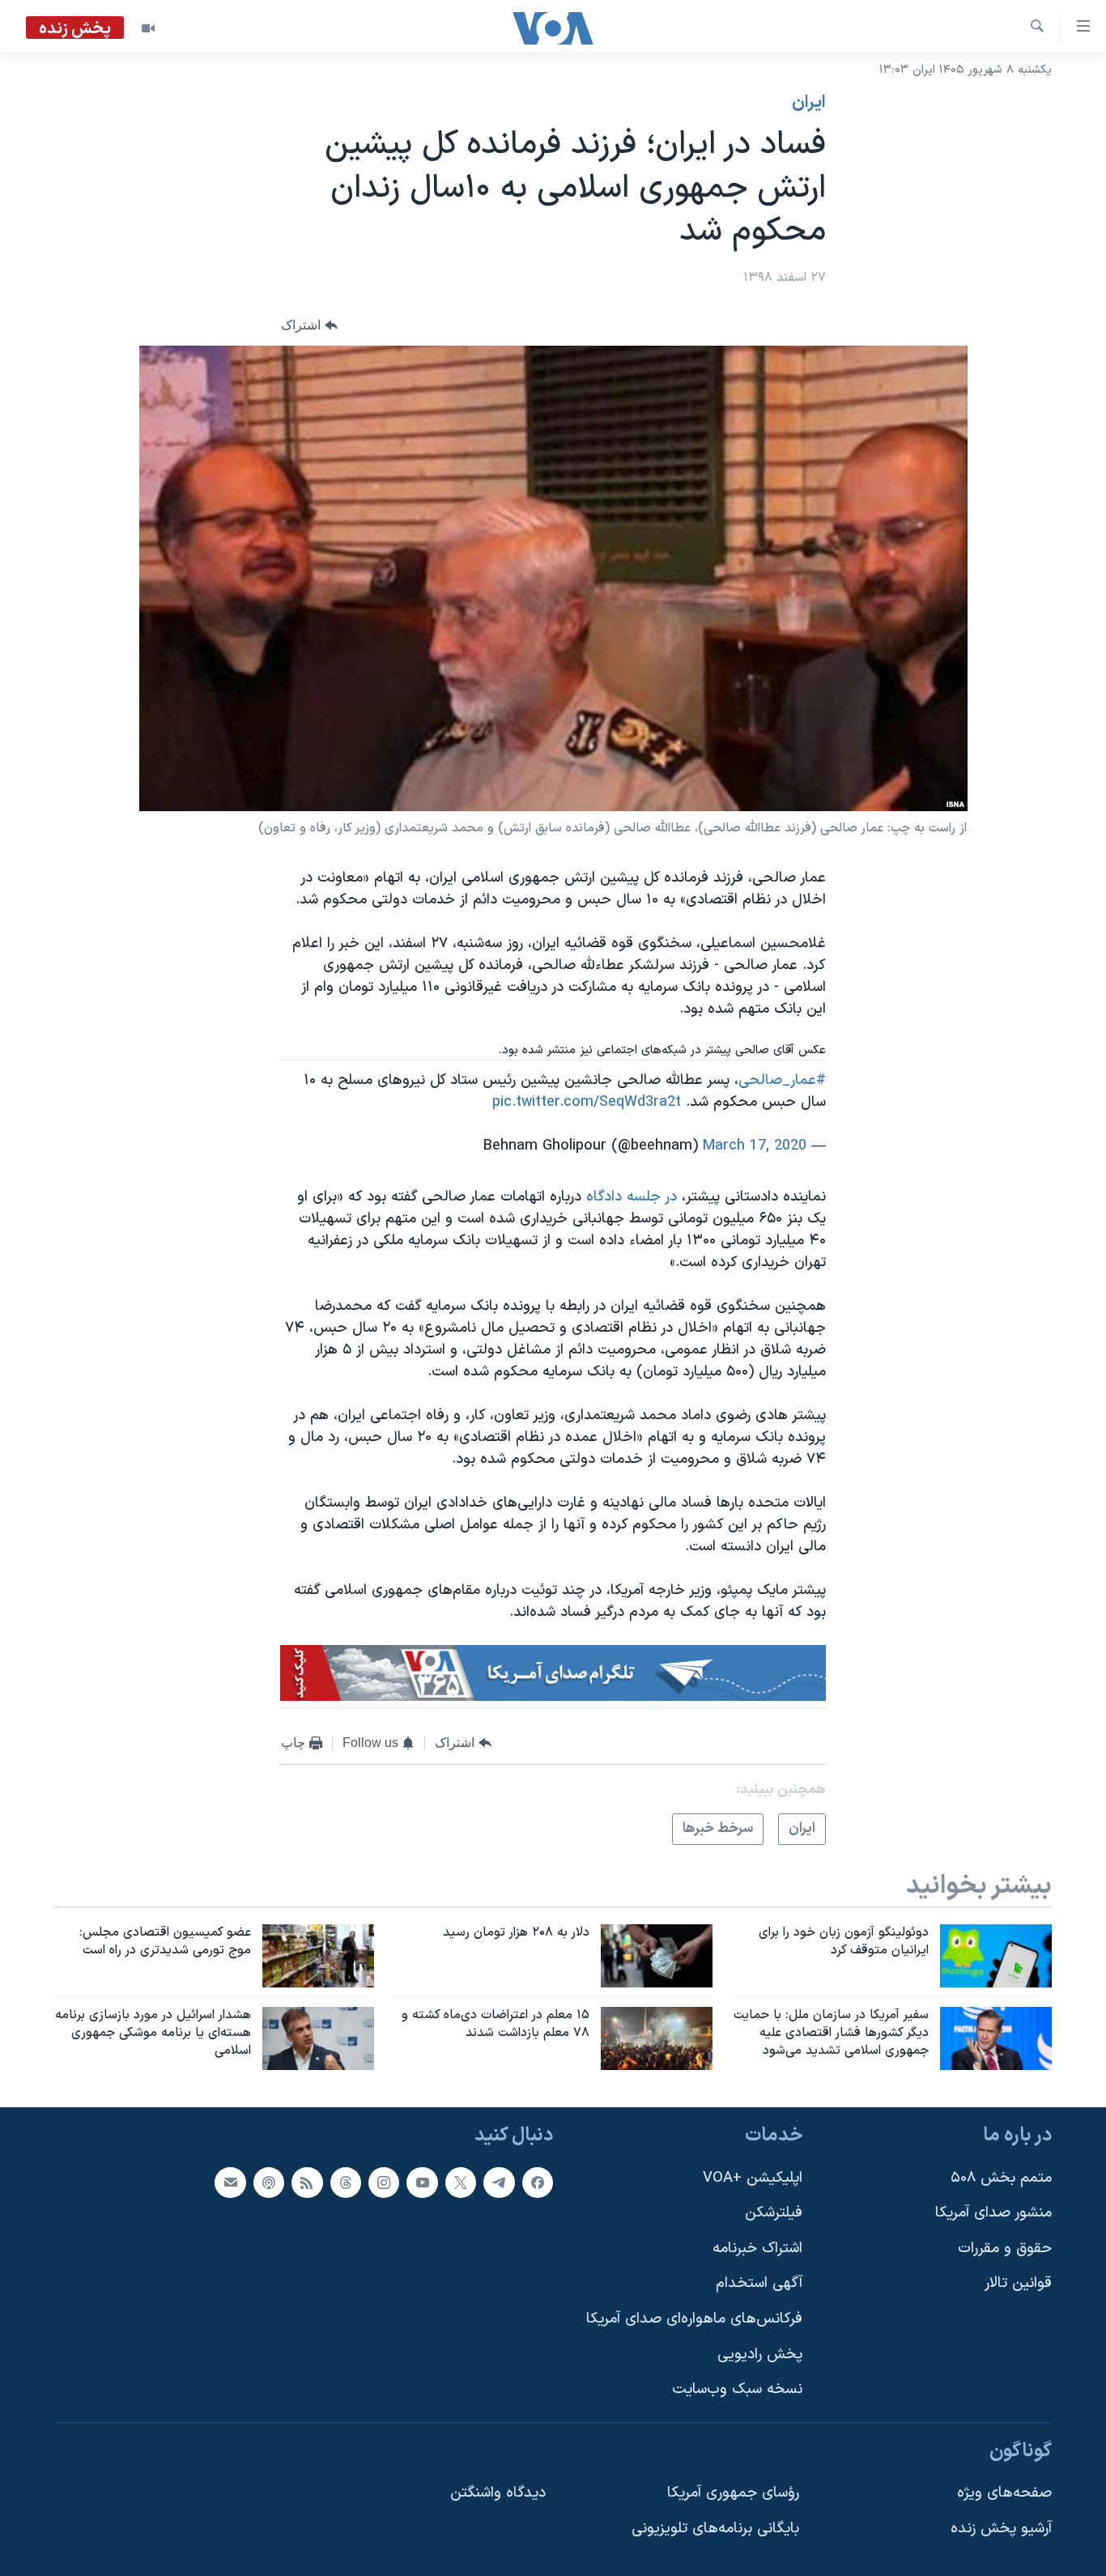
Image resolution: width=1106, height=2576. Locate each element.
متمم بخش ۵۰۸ (1001, 2178)
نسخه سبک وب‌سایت (737, 2389)
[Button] (309, 325)
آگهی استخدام (759, 2283)
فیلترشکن (774, 2213)
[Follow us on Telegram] (499, 2183)
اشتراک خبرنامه (757, 2249)
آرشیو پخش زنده (1001, 2529)
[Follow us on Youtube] (422, 2183)
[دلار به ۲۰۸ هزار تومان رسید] (657, 1956)
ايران (809, 103)
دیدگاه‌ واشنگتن (498, 2493)
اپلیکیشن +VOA (753, 2178)
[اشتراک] (230, 2183)
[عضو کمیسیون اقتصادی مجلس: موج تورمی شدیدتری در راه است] (318, 1956)
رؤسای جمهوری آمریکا (733, 2493)
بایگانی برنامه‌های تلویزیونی (715, 2529)
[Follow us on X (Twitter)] (461, 2183)
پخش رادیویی (760, 2355)
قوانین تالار (1018, 2283)
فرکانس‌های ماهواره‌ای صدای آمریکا (694, 2319)
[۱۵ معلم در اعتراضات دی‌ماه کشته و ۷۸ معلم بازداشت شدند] (657, 2038)
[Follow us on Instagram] (384, 2183)
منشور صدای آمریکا (993, 2213)
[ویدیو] (148, 28)
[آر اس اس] (307, 2183)
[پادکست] (269, 2183)
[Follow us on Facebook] (538, 2183)
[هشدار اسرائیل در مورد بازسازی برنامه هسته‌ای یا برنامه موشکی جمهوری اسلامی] (318, 2038)
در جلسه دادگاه (632, 1197)
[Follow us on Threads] (346, 2183)
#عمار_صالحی (782, 1080)
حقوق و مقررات (1005, 2249)
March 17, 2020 (755, 1146)
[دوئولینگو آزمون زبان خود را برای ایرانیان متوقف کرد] (996, 1956)
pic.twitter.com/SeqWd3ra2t (587, 1102)
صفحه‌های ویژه (1004, 2493)
